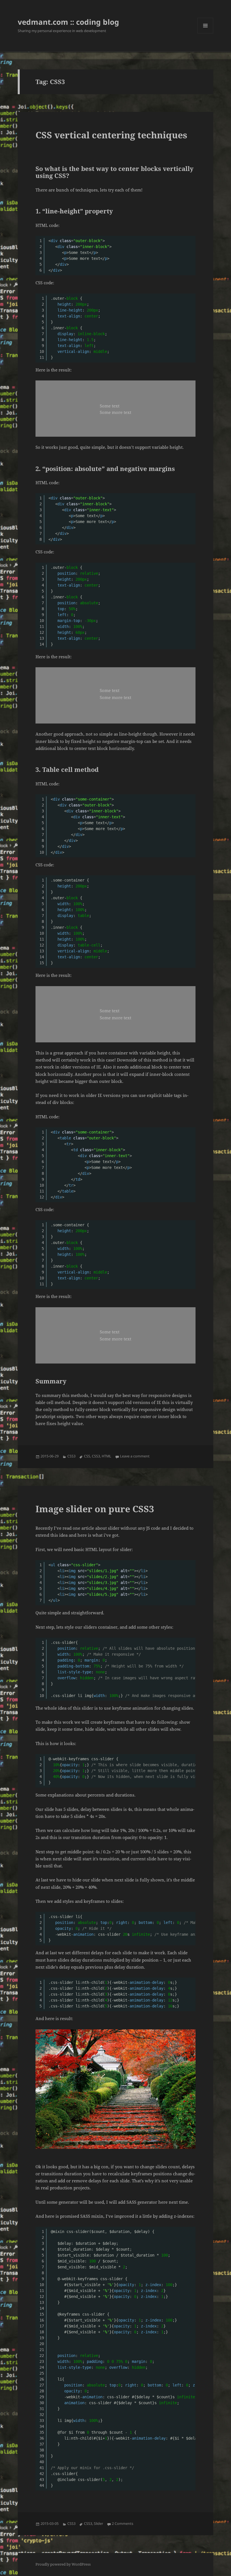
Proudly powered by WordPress (63, 2564)
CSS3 (71, 1456)
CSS (87, 1456)
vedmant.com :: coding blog (68, 22)
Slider (98, 2524)
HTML (106, 1456)
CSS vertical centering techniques (111, 135)
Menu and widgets (206, 33)
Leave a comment (135, 1456)
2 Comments (123, 2524)
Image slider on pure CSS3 (95, 1509)
